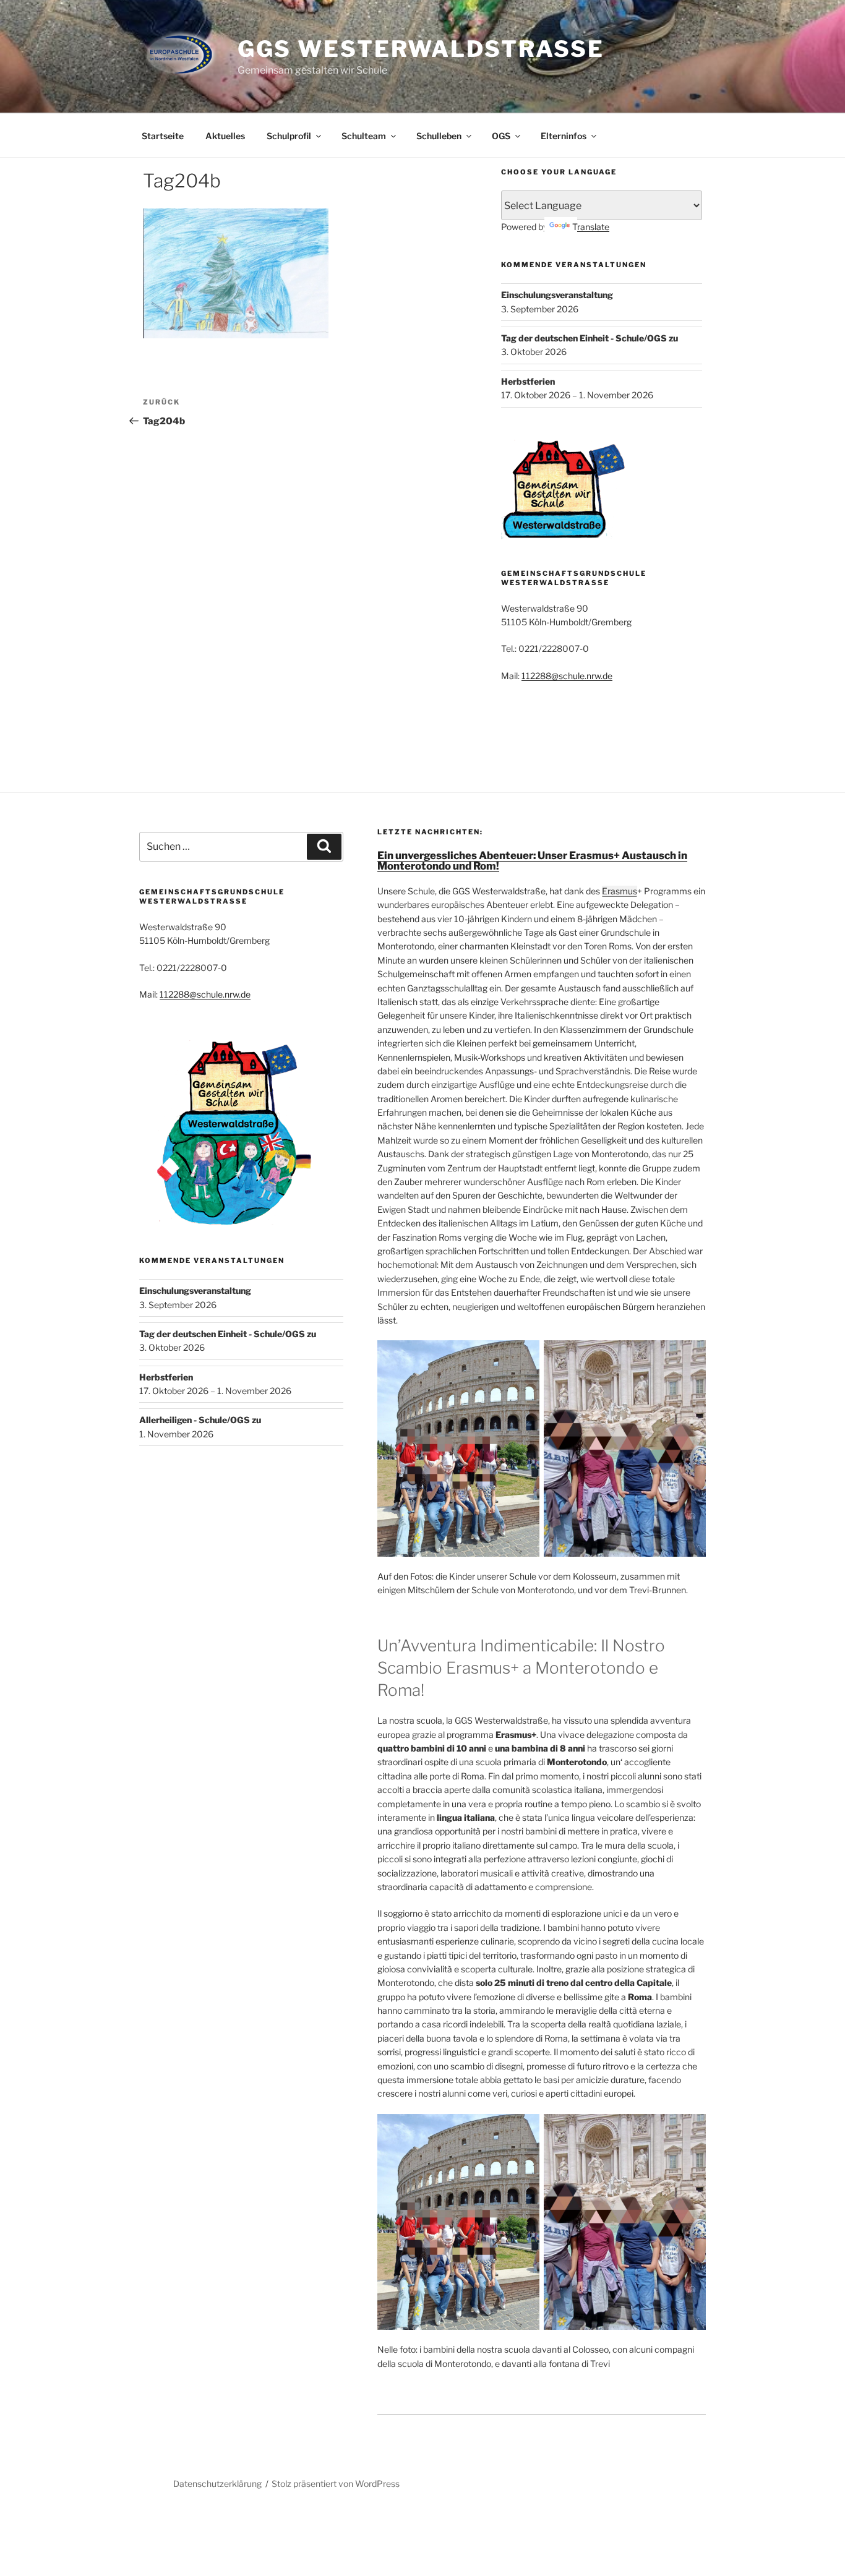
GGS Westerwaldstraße (421, 49)
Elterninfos (564, 136)
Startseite (163, 136)
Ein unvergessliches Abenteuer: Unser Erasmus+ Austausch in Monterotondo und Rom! (532, 861)
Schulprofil (289, 136)
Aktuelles (225, 136)
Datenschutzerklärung (217, 2484)
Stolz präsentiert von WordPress (336, 2484)
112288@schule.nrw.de (567, 676)
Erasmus (620, 891)
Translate (591, 227)
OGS (501, 136)
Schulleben (439, 136)
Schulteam (364, 136)
